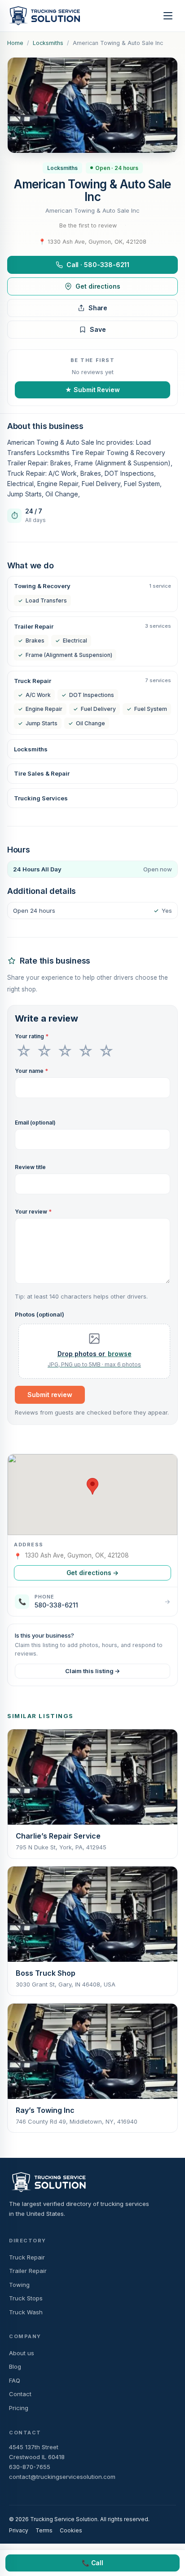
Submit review (50, 1395)
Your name (31, 1071)
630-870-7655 (30, 2467)
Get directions (98, 286)
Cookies (71, 2530)
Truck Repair (27, 2257)
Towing (19, 2285)
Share (98, 308)
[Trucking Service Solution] (44, 16)
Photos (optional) (40, 1314)
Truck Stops (26, 2298)
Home (15, 43)
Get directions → (93, 1573)
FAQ (15, 2380)
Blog (15, 2366)
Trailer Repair (28, 2271)
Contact (20, 2394)
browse (120, 1354)
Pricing (19, 2408)
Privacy (19, 2530)
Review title (30, 1167)
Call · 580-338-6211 (98, 265)
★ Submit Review (92, 390)
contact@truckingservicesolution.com (62, 2477)
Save (98, 329)
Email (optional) (35, 1123)
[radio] (24, 1051)
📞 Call (93, 2563)
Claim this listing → (93, 1671)
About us (22, 2353)
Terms (44, 2530)
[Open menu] (168, 16)
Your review (33, 1212)
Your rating (32, 1036)
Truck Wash (26, 2312)
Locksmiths (48, 43)
